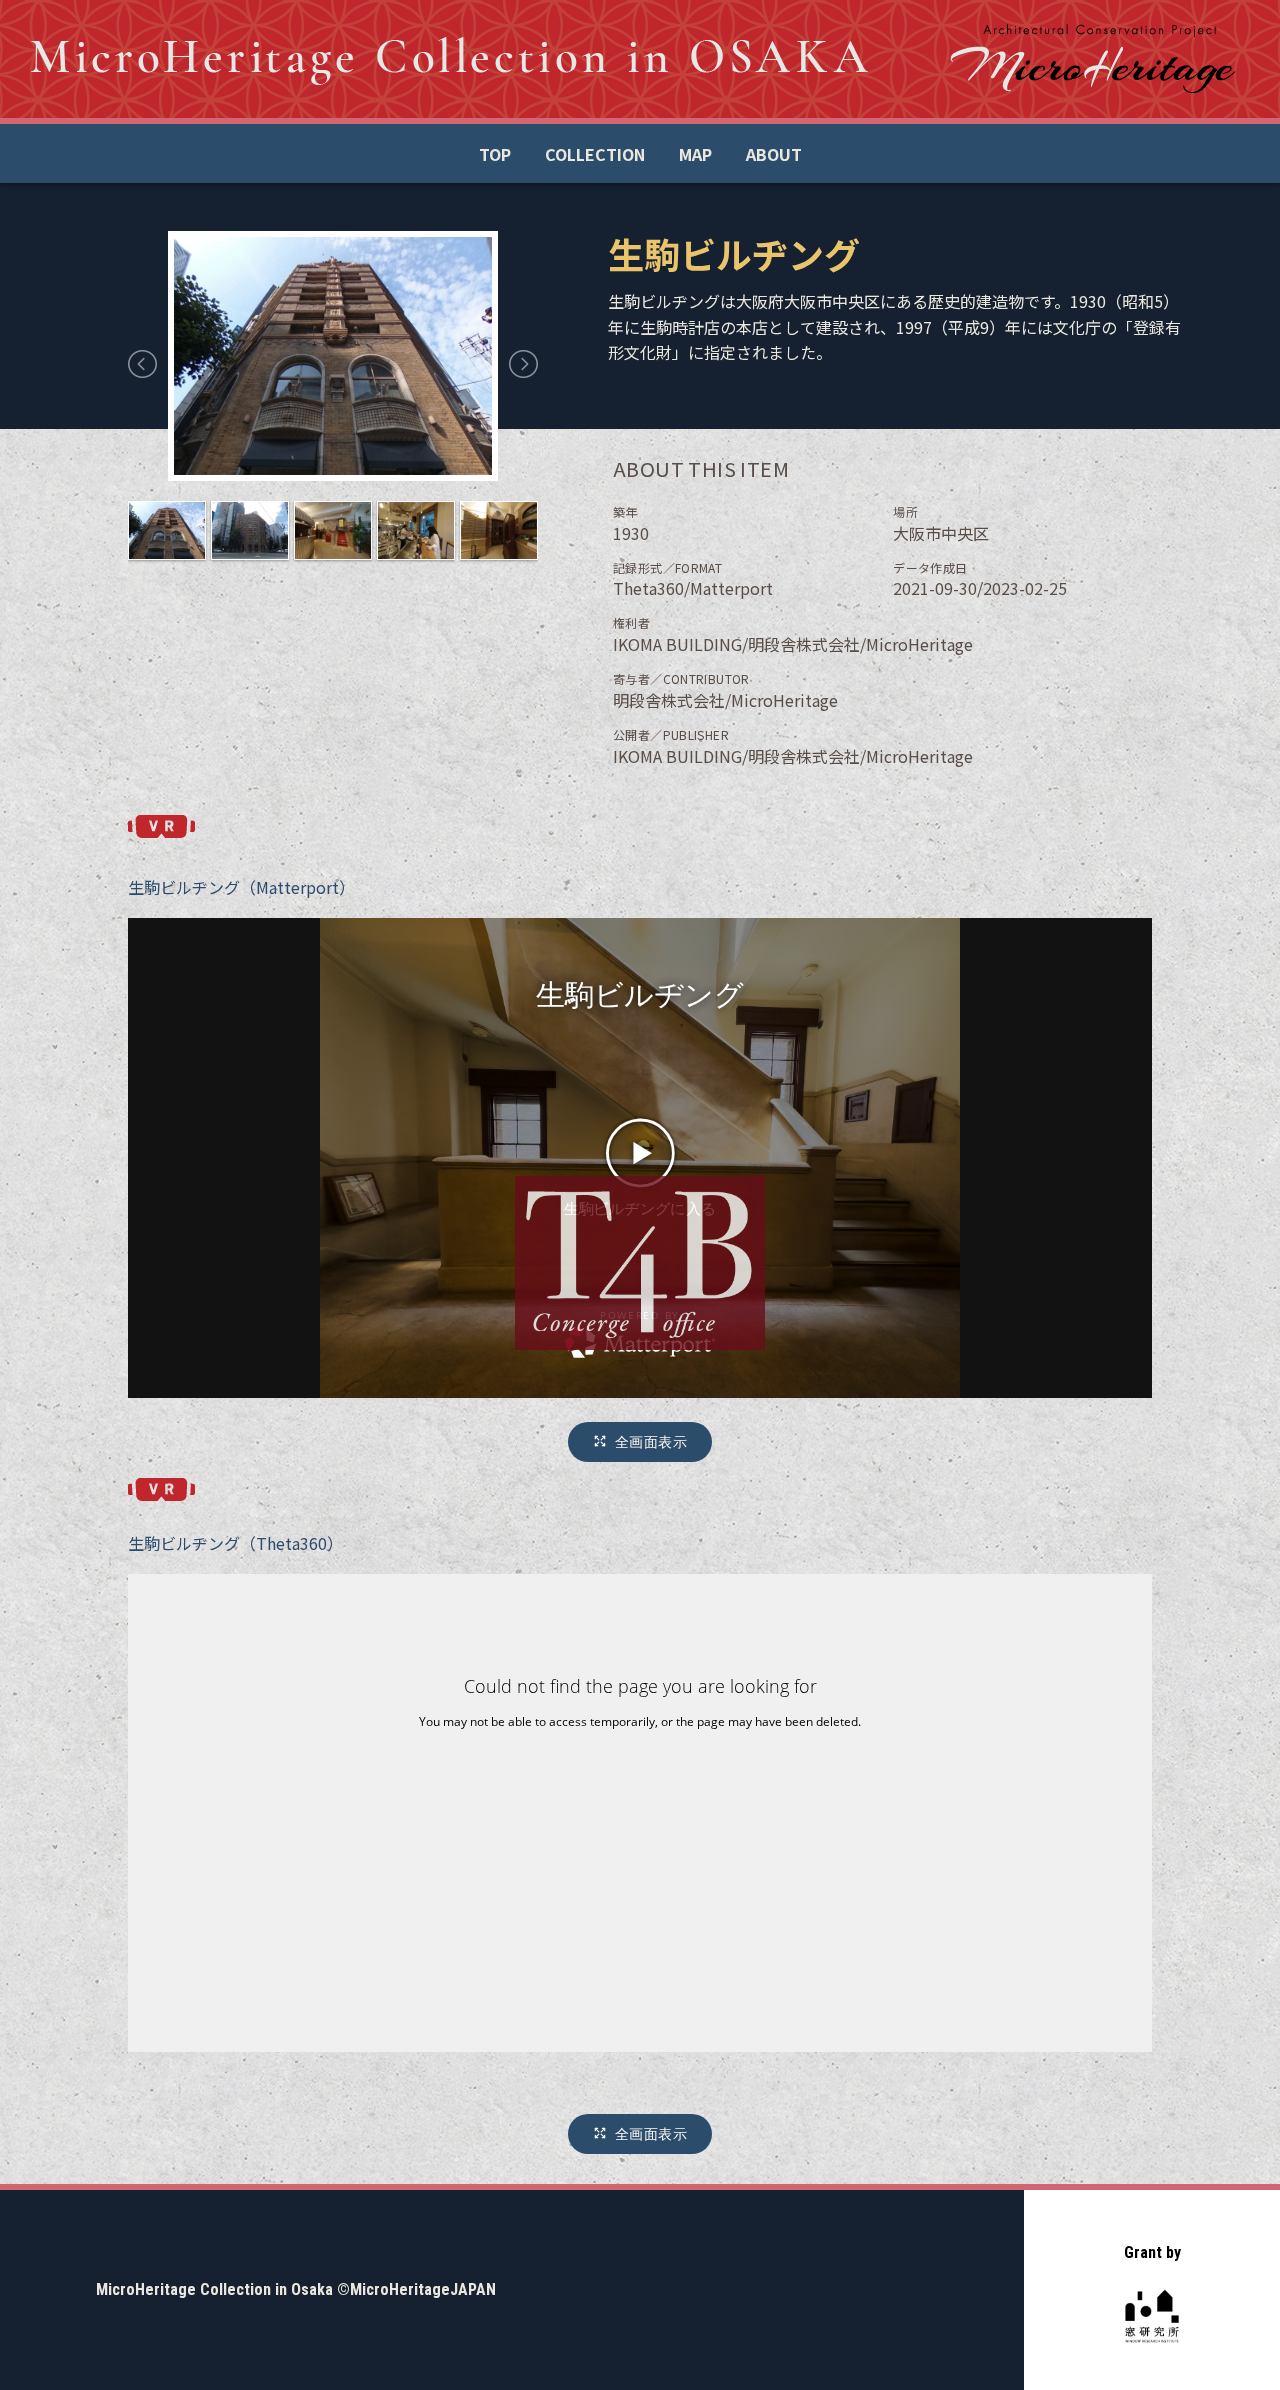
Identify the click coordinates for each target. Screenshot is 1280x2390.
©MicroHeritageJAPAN (416, 2289)
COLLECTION (595, 154)
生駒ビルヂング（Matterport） (241, 887)
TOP (495, 154)
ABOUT (774, 154)
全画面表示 (651, 1441)
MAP (695, 154)
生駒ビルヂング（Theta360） (235, 1543)
